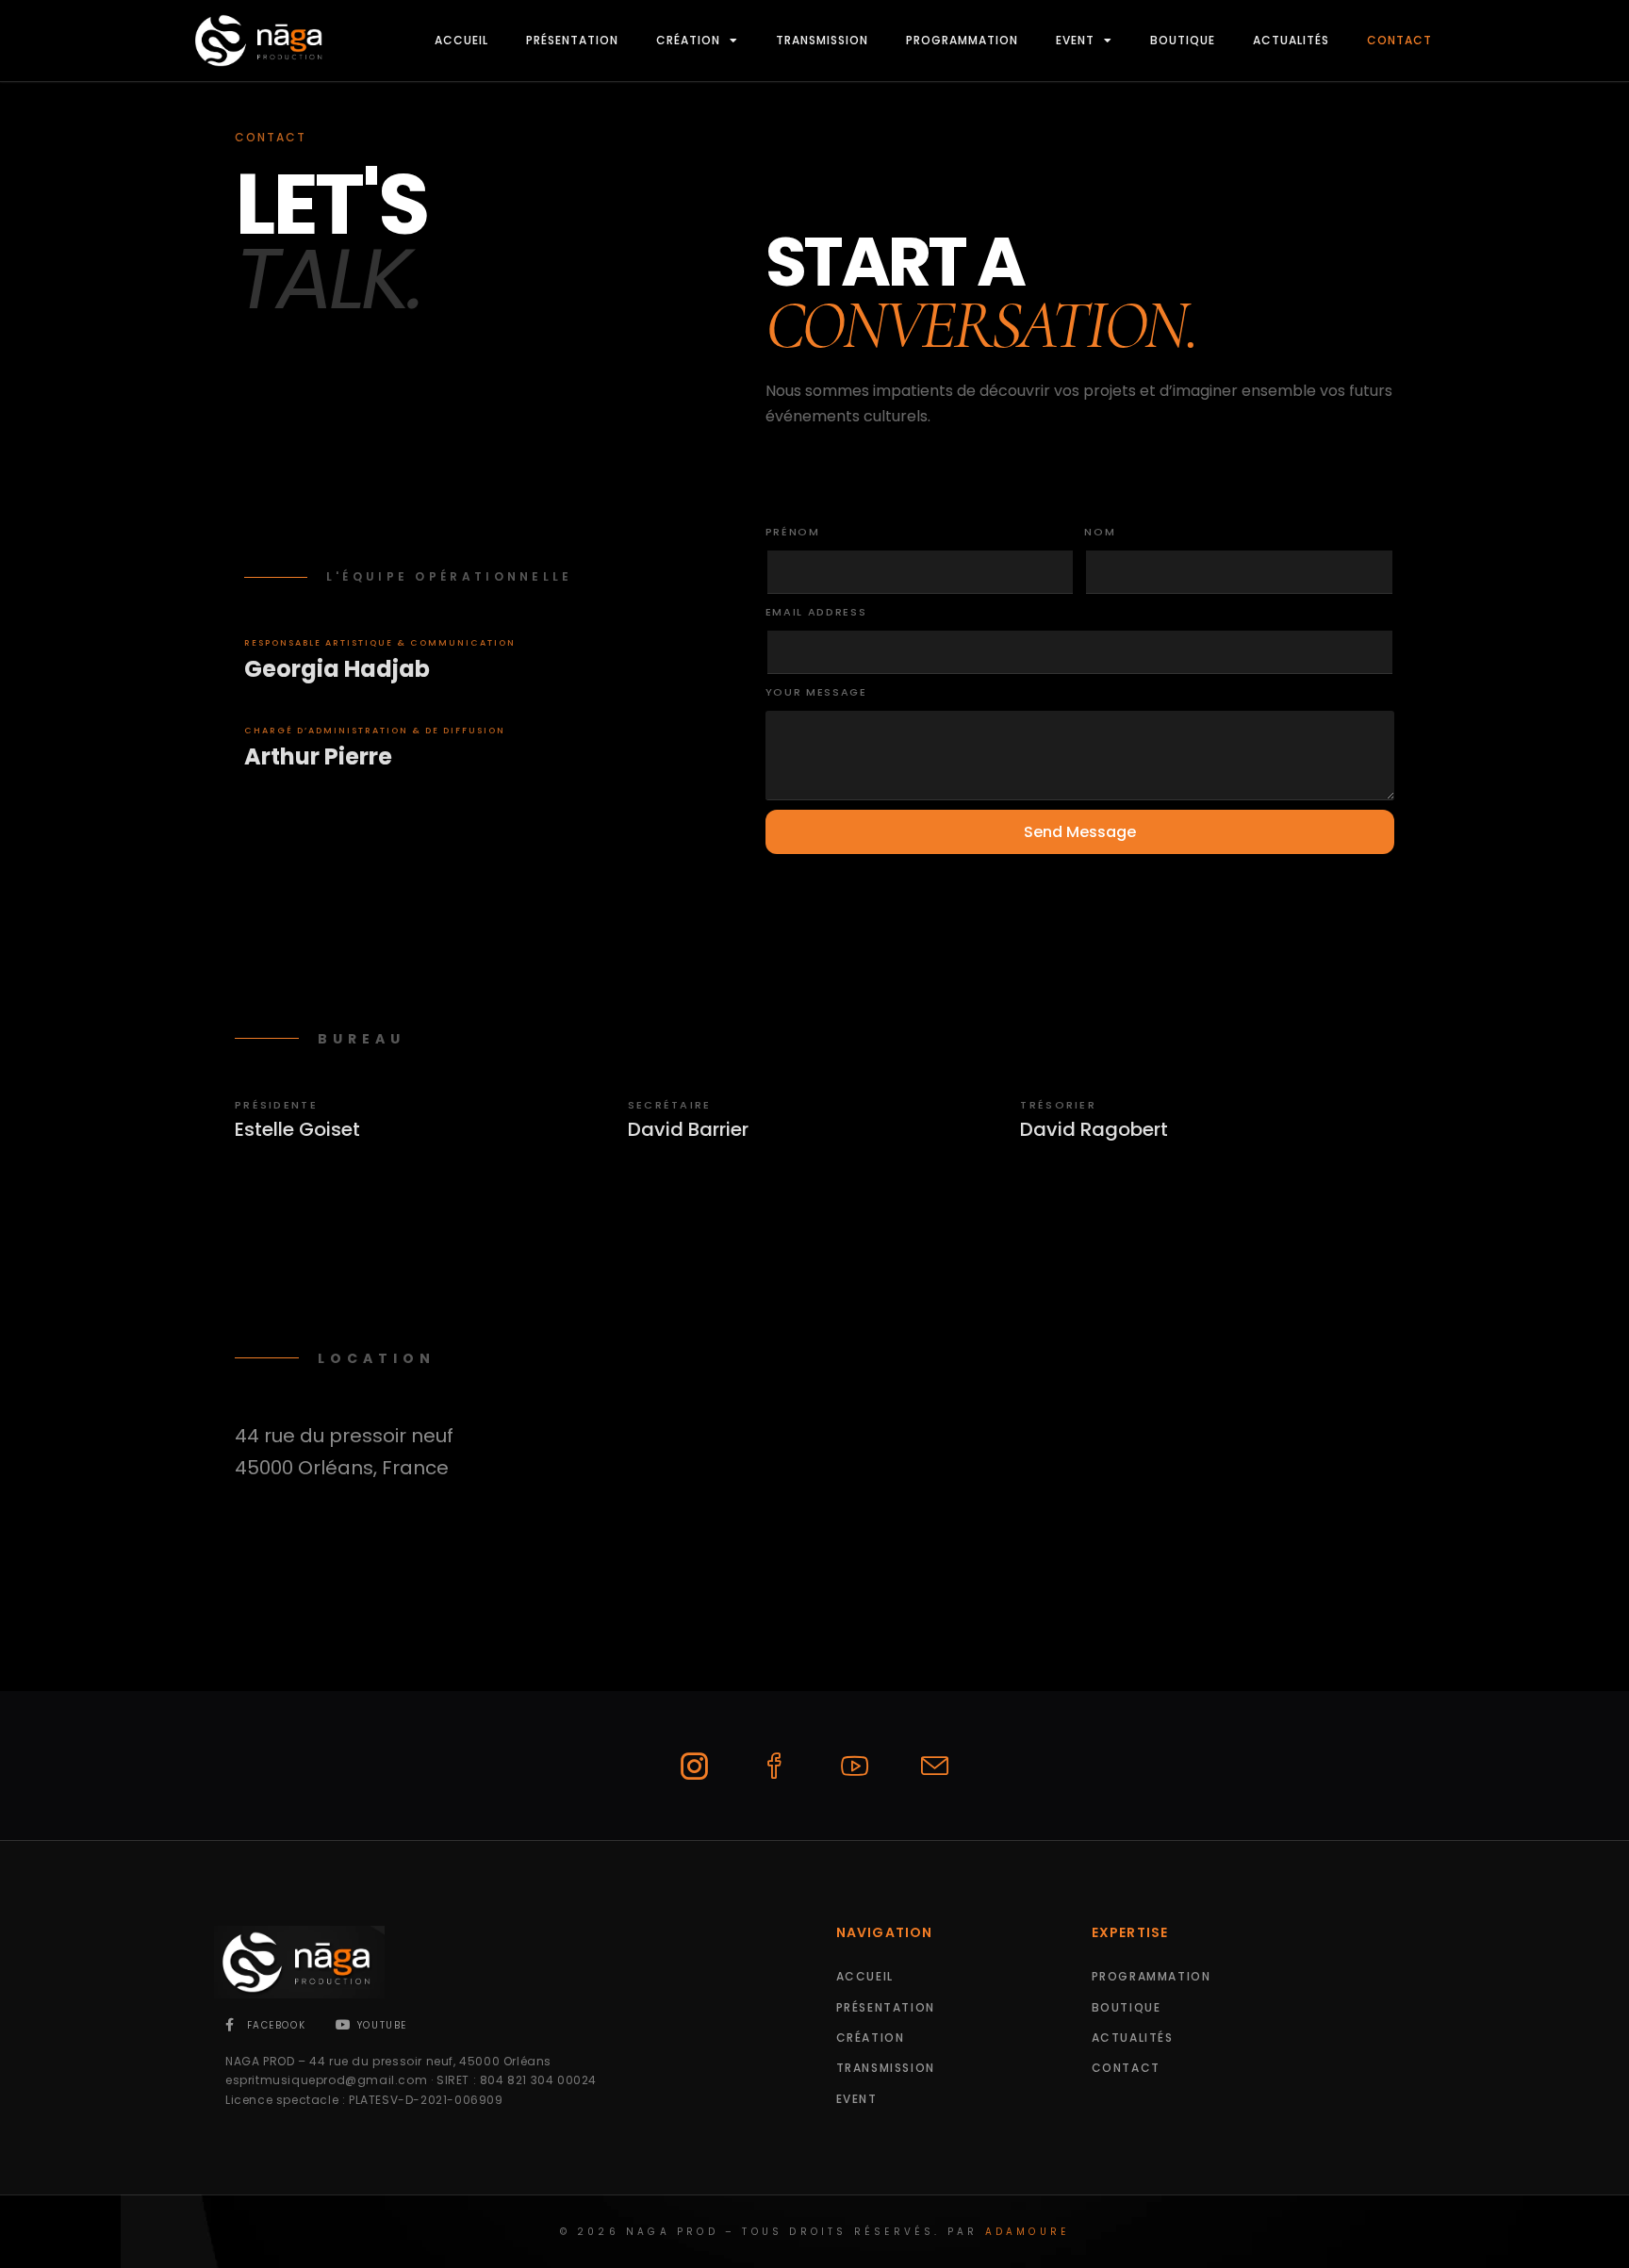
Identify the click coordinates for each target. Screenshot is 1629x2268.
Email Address (816, 612)
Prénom (793, 532)
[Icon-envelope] (935, 1766)
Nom (1100, 532)
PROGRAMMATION (962, 40)
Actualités (1291, 40)
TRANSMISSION (822, 40)
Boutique (1183, 40)
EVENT (1075, 40)
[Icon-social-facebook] (775, 1766)
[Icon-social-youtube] (855, 1766)
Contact (1399, 40)
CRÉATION (688, 40)
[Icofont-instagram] (695, 1766)
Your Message (816, 692)
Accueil (461, 40)
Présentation (572, 40)
